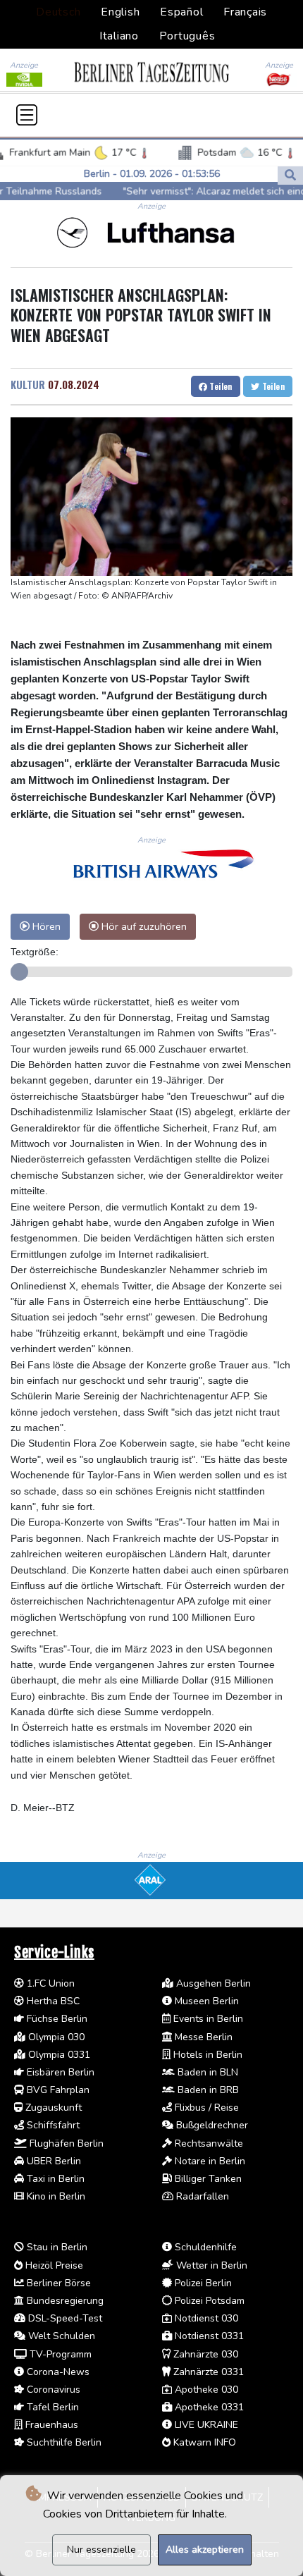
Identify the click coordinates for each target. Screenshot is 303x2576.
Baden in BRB (207, 2090)
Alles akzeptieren (205, 2550)
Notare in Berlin (209, 2161)
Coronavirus (52, 2390)
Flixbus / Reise (205, 2108)
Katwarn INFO (203, 2442)
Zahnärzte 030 (204, 2354)
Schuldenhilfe (204, 2247)
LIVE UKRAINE (205, 2425)
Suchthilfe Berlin (63, 2442)
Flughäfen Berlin (65, 2143)
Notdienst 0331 (208, 2336)
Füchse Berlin (56, 2019)
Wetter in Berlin (210, 2265)
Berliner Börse (57, 2283)
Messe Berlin (202, 2037)
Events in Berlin (207, 2019)
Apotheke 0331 (208, 2407)
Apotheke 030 (205, 2390)
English (120, 12)
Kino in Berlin (55, 2196)
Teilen (220, 386)
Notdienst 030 (205, 2318)
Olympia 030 (55, 2037)
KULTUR (28, 384)
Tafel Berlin (51, 2407)
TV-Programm (59, 2354)
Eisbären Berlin (59, 2072)
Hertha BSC (52, 2001)
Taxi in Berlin (54, 2179)
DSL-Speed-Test (64, 2318)
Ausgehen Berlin (212, 1983)
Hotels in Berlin (206, 2055)
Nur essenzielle (101, 2550)
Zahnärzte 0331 (207, 2372)
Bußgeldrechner (211, 2125)
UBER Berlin (52, 2161)
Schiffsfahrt (52, 2125)
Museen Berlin (205, 2001)
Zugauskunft (52, 2108)
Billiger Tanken (207, 2179)
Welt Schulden (60, 2336)
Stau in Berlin (56, 2247)
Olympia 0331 (58, 2055)
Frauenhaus (50, 2425)
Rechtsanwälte (208, 2143)
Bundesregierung (64, 2301)
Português (187, 36)
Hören (45, 926)
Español (181, 12)
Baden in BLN (206, 2072)
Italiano (119, 36)
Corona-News (57, 2372)
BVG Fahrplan (57, 2090)
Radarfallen (201, 2196)
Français (245, 12)
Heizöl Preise (53, 2265)
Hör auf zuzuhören (143, 926)
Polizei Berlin (202, 2283)
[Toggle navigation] (27, 115)
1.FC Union (49, 1983)
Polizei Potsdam (208, 2301)
